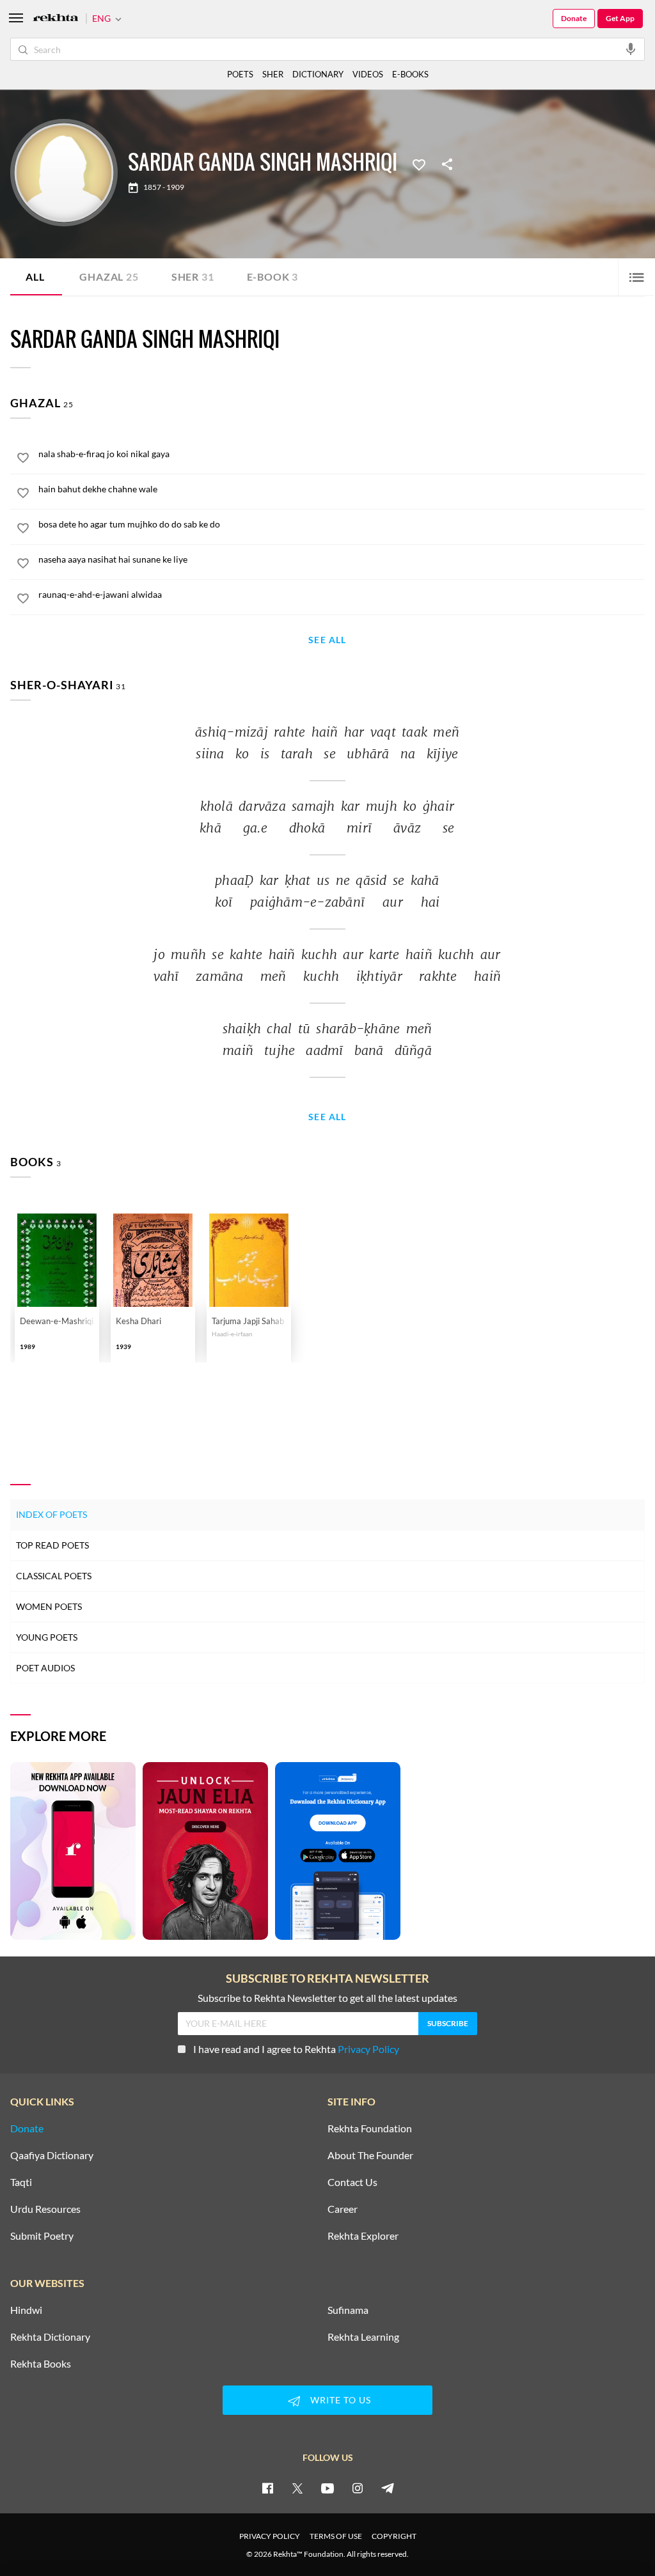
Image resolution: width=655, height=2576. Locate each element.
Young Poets (47, 1637)
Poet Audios (45, 1668)
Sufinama (348, 2310)
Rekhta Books (41, 2364)
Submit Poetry (42, 2236)
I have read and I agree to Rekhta (296, 2049)
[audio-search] (631, 49)
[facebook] (267, 2488)
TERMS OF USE (336, 2536)
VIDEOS (368, 74)
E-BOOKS (410, 74)
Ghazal (109, 277)
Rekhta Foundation (370, 2128)
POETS (240, 74)
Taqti (21, 2182)
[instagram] (358, 2488)
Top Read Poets (52, 1545)
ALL (35, 277)
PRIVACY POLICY (270, 2536)
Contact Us (352, 2182)
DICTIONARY (318, 74)
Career (343, 2209)
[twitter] (297, 2488)
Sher (193, 277)
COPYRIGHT (394, 2536)
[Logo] (56, 19)
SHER (273, 74)
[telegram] (388, 2488)
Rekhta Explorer (363, 2236)
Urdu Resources (45, 2209)
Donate (574, 18)
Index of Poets (51, 1514)
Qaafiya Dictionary (52, 2155)
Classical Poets (54, 1576)
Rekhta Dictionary (50, 2337)
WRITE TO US (341, 2400)
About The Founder (370, 2155)
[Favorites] (419, 164)
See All (327, 640)
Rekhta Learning (363, 2337)
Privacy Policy (368, 2049)
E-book (273, 277)
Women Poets (49, 1606)
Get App (620, 18)
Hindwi (26, 2310)
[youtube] (327, 2488)
